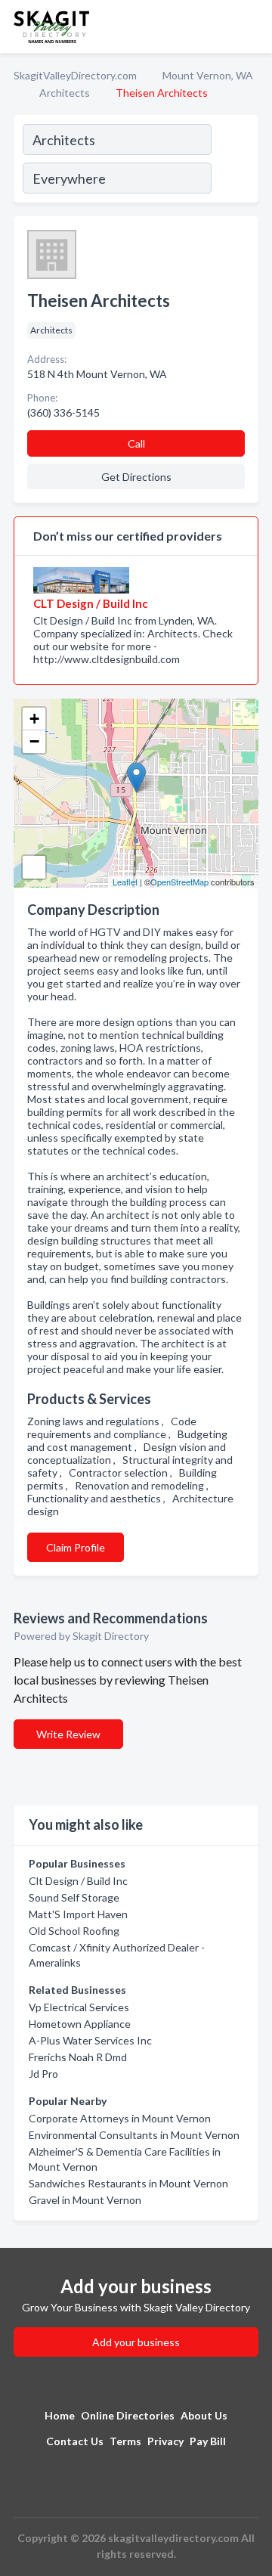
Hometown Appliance (80, 2024)
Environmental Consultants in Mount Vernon (134, 2135)
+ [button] (34, 719)
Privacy (165, 2441)
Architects (65, 93)
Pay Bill (208, 2441)
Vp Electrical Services (79, 2007)
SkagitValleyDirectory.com (75, 75)
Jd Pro (43, 2074)
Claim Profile (76, 1547)
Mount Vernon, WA (208, 75)
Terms (125, 2441)
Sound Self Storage (74, 1897)
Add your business (136, 2342)
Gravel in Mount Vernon (85, 2200)
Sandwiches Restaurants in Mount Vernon (128, 2183)
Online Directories (128, 2415)
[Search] (234, 161)
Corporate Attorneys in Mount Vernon (120, 2118)
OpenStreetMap (179, 882)
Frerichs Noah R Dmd (78, 2057)
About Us (204, 2415)
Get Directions (136, 477)
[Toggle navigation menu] (252, 26)
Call (136, 443)
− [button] (34, 741)
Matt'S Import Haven (78, 1914)
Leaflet (125, 882)
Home (60, 2415)
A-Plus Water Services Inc (90, 2040)
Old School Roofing (74, 1931)
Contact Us (75, 2441)
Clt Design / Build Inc (78, 1881)
